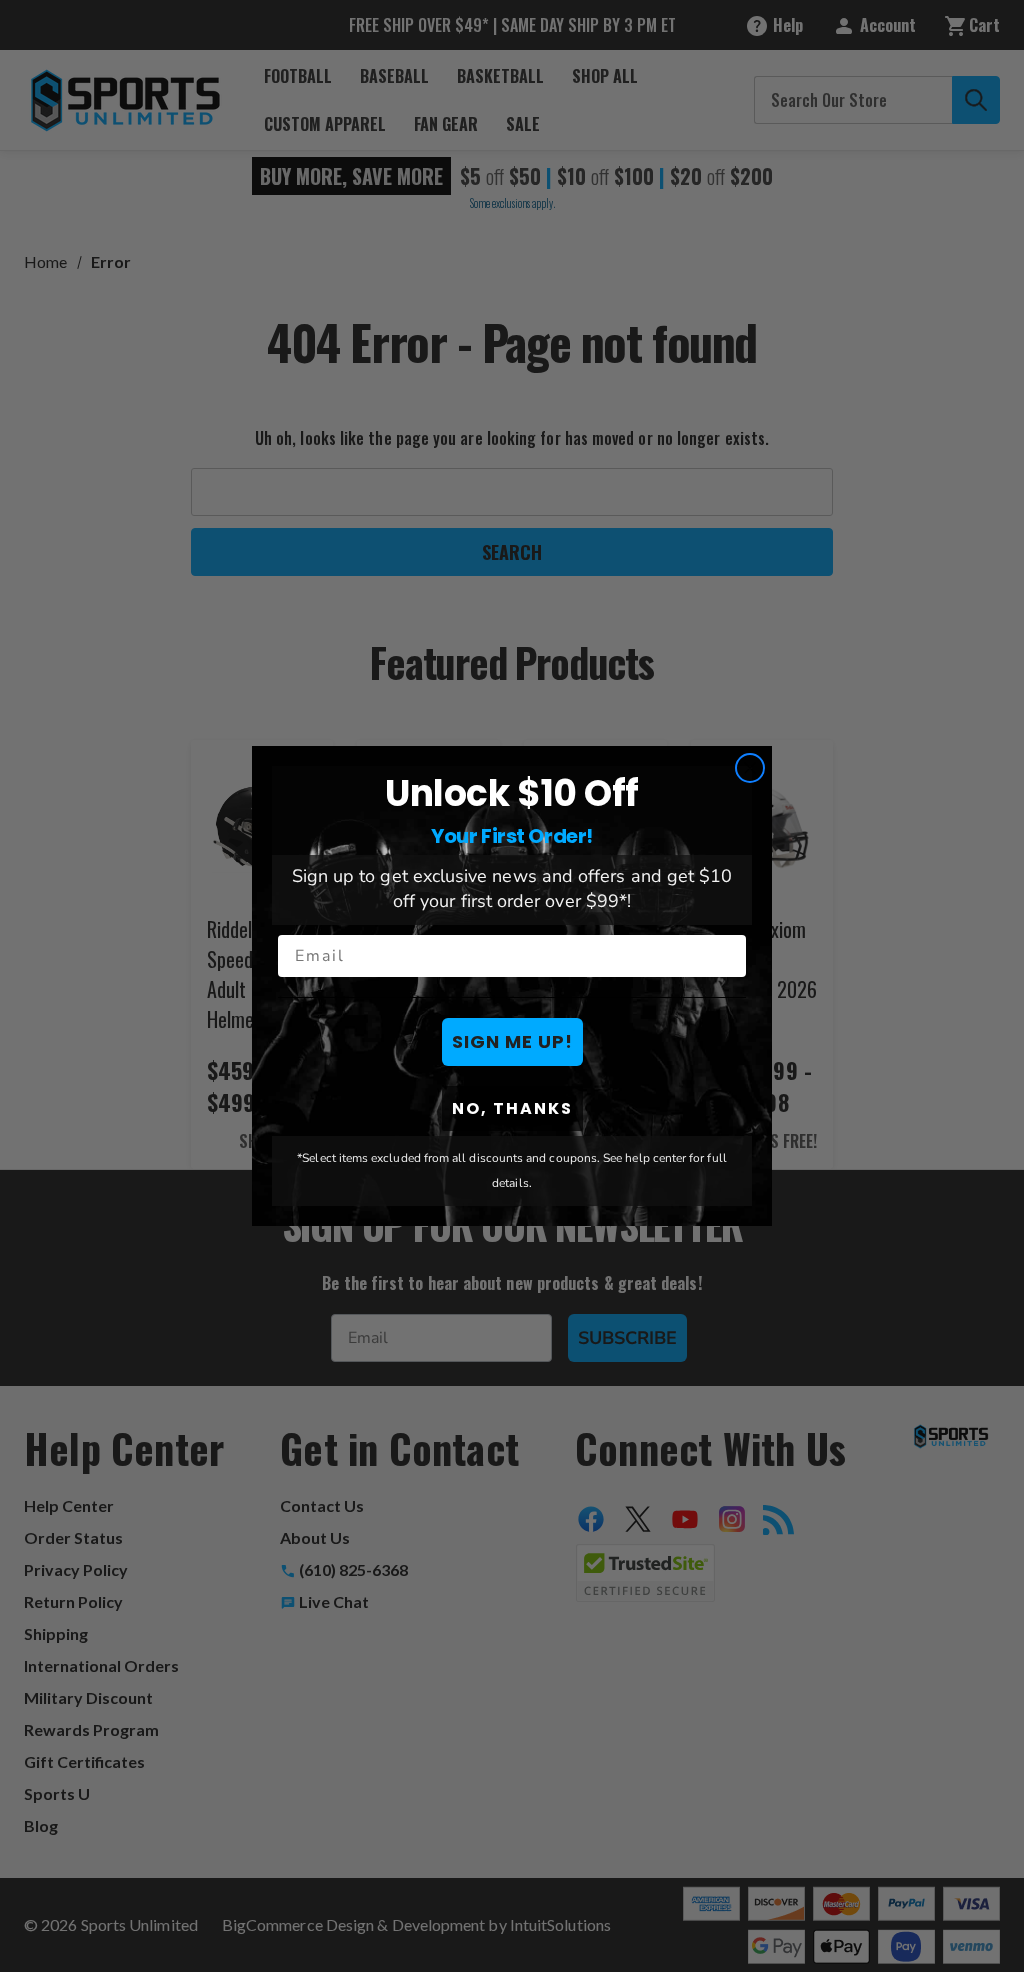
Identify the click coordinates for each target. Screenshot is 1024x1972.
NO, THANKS (512, 1108)
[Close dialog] (750, 768)
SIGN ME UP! (512, 1041)
